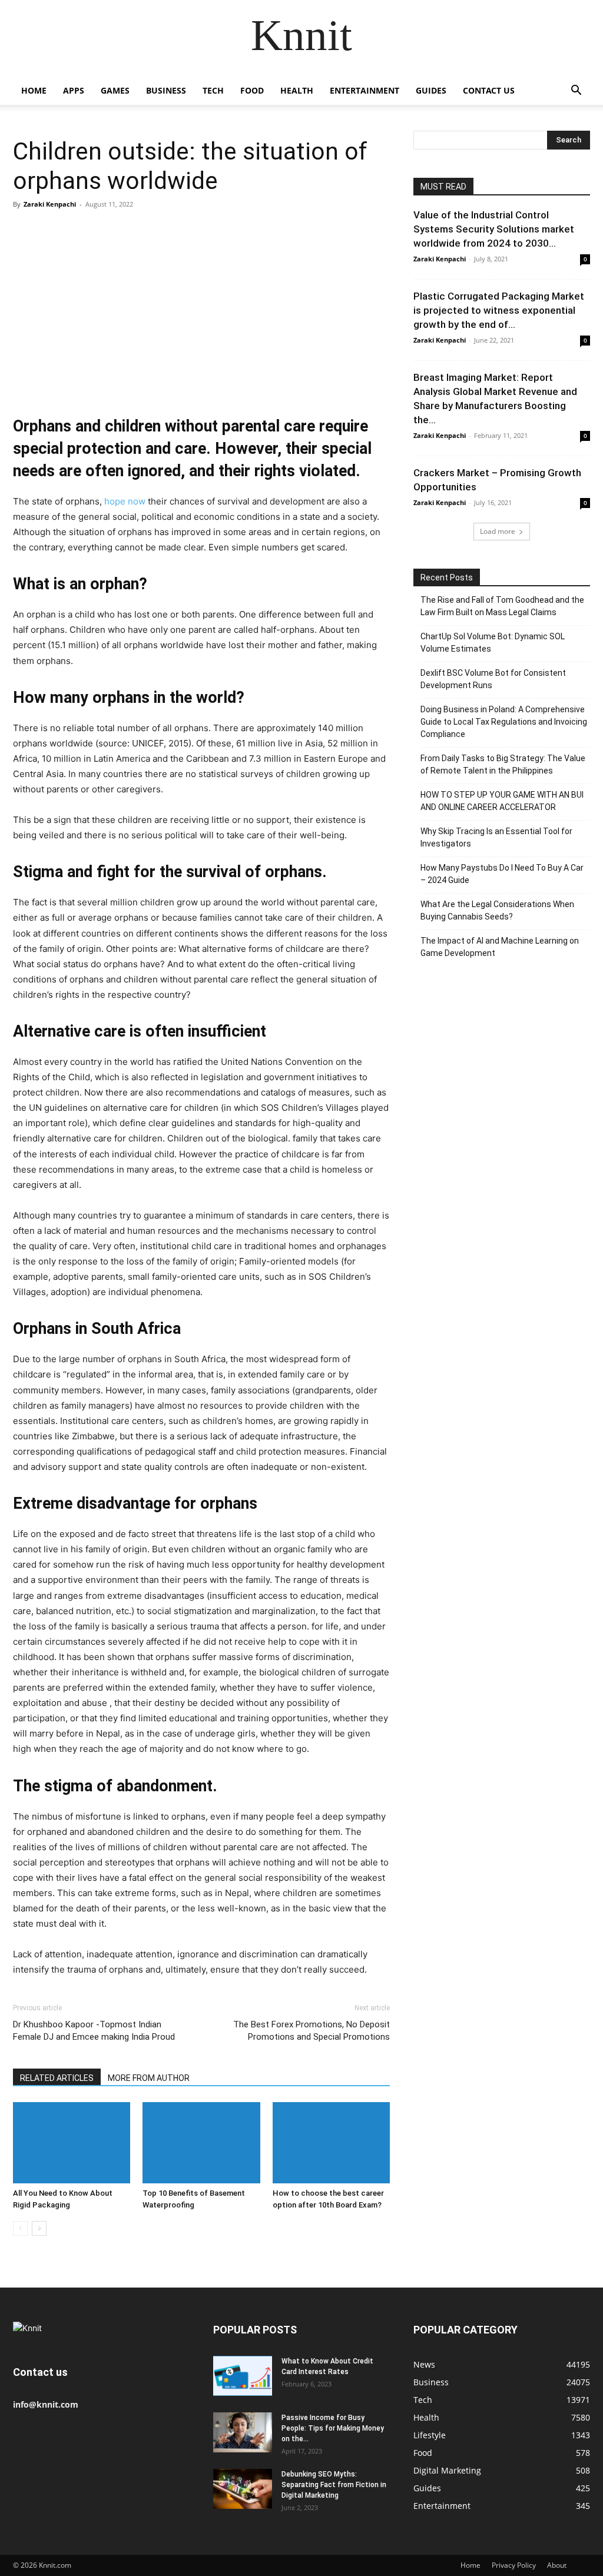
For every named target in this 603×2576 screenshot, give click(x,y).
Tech (213, 90)
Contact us (489, 90)
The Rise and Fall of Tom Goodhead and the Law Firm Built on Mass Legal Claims (502, 606)
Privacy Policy (514, 2565)
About (557, 2565)
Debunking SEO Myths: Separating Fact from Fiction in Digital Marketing (334, 2485)
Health (297, 90)
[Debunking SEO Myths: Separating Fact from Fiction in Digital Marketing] (243, 2489)
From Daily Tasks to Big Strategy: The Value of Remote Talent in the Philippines (503, 764)
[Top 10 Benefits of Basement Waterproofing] (201, 2142)
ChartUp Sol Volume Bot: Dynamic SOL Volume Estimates (493, 643)
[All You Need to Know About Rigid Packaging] (72, 2142)
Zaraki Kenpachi (50, 204)
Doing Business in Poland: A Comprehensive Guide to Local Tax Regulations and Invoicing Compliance (504, 722)
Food (252, 90)
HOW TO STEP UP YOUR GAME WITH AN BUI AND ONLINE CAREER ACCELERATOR (502, 801)
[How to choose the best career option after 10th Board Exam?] (331, 2142)
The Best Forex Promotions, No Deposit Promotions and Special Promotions (312, 2031)
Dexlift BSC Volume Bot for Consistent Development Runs (493, 679)
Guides (431, 90)
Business (166, 90)
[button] (576, 92)
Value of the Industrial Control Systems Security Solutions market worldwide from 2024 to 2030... (494, 229)
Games (115, 90)
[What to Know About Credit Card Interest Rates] (243, 2376)
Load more (498, 531)
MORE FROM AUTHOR (149, 2078)
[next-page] (39, 2228)
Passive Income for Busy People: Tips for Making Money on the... (333, 2428)
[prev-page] (20, 2228)
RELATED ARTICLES (57, 2078)
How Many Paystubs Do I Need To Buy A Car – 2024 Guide (502, 874)
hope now (125, 501)
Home (34, 90)
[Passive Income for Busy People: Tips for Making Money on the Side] (243, 2433)
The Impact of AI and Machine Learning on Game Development (500, 947)
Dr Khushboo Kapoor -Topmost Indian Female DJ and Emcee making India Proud (94, 2031)
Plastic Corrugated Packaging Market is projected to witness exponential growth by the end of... (499, 310)
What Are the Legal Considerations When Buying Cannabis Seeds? (497, 910)
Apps (74, 90)
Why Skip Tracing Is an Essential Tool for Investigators (496, 837)
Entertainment (365, 90)
